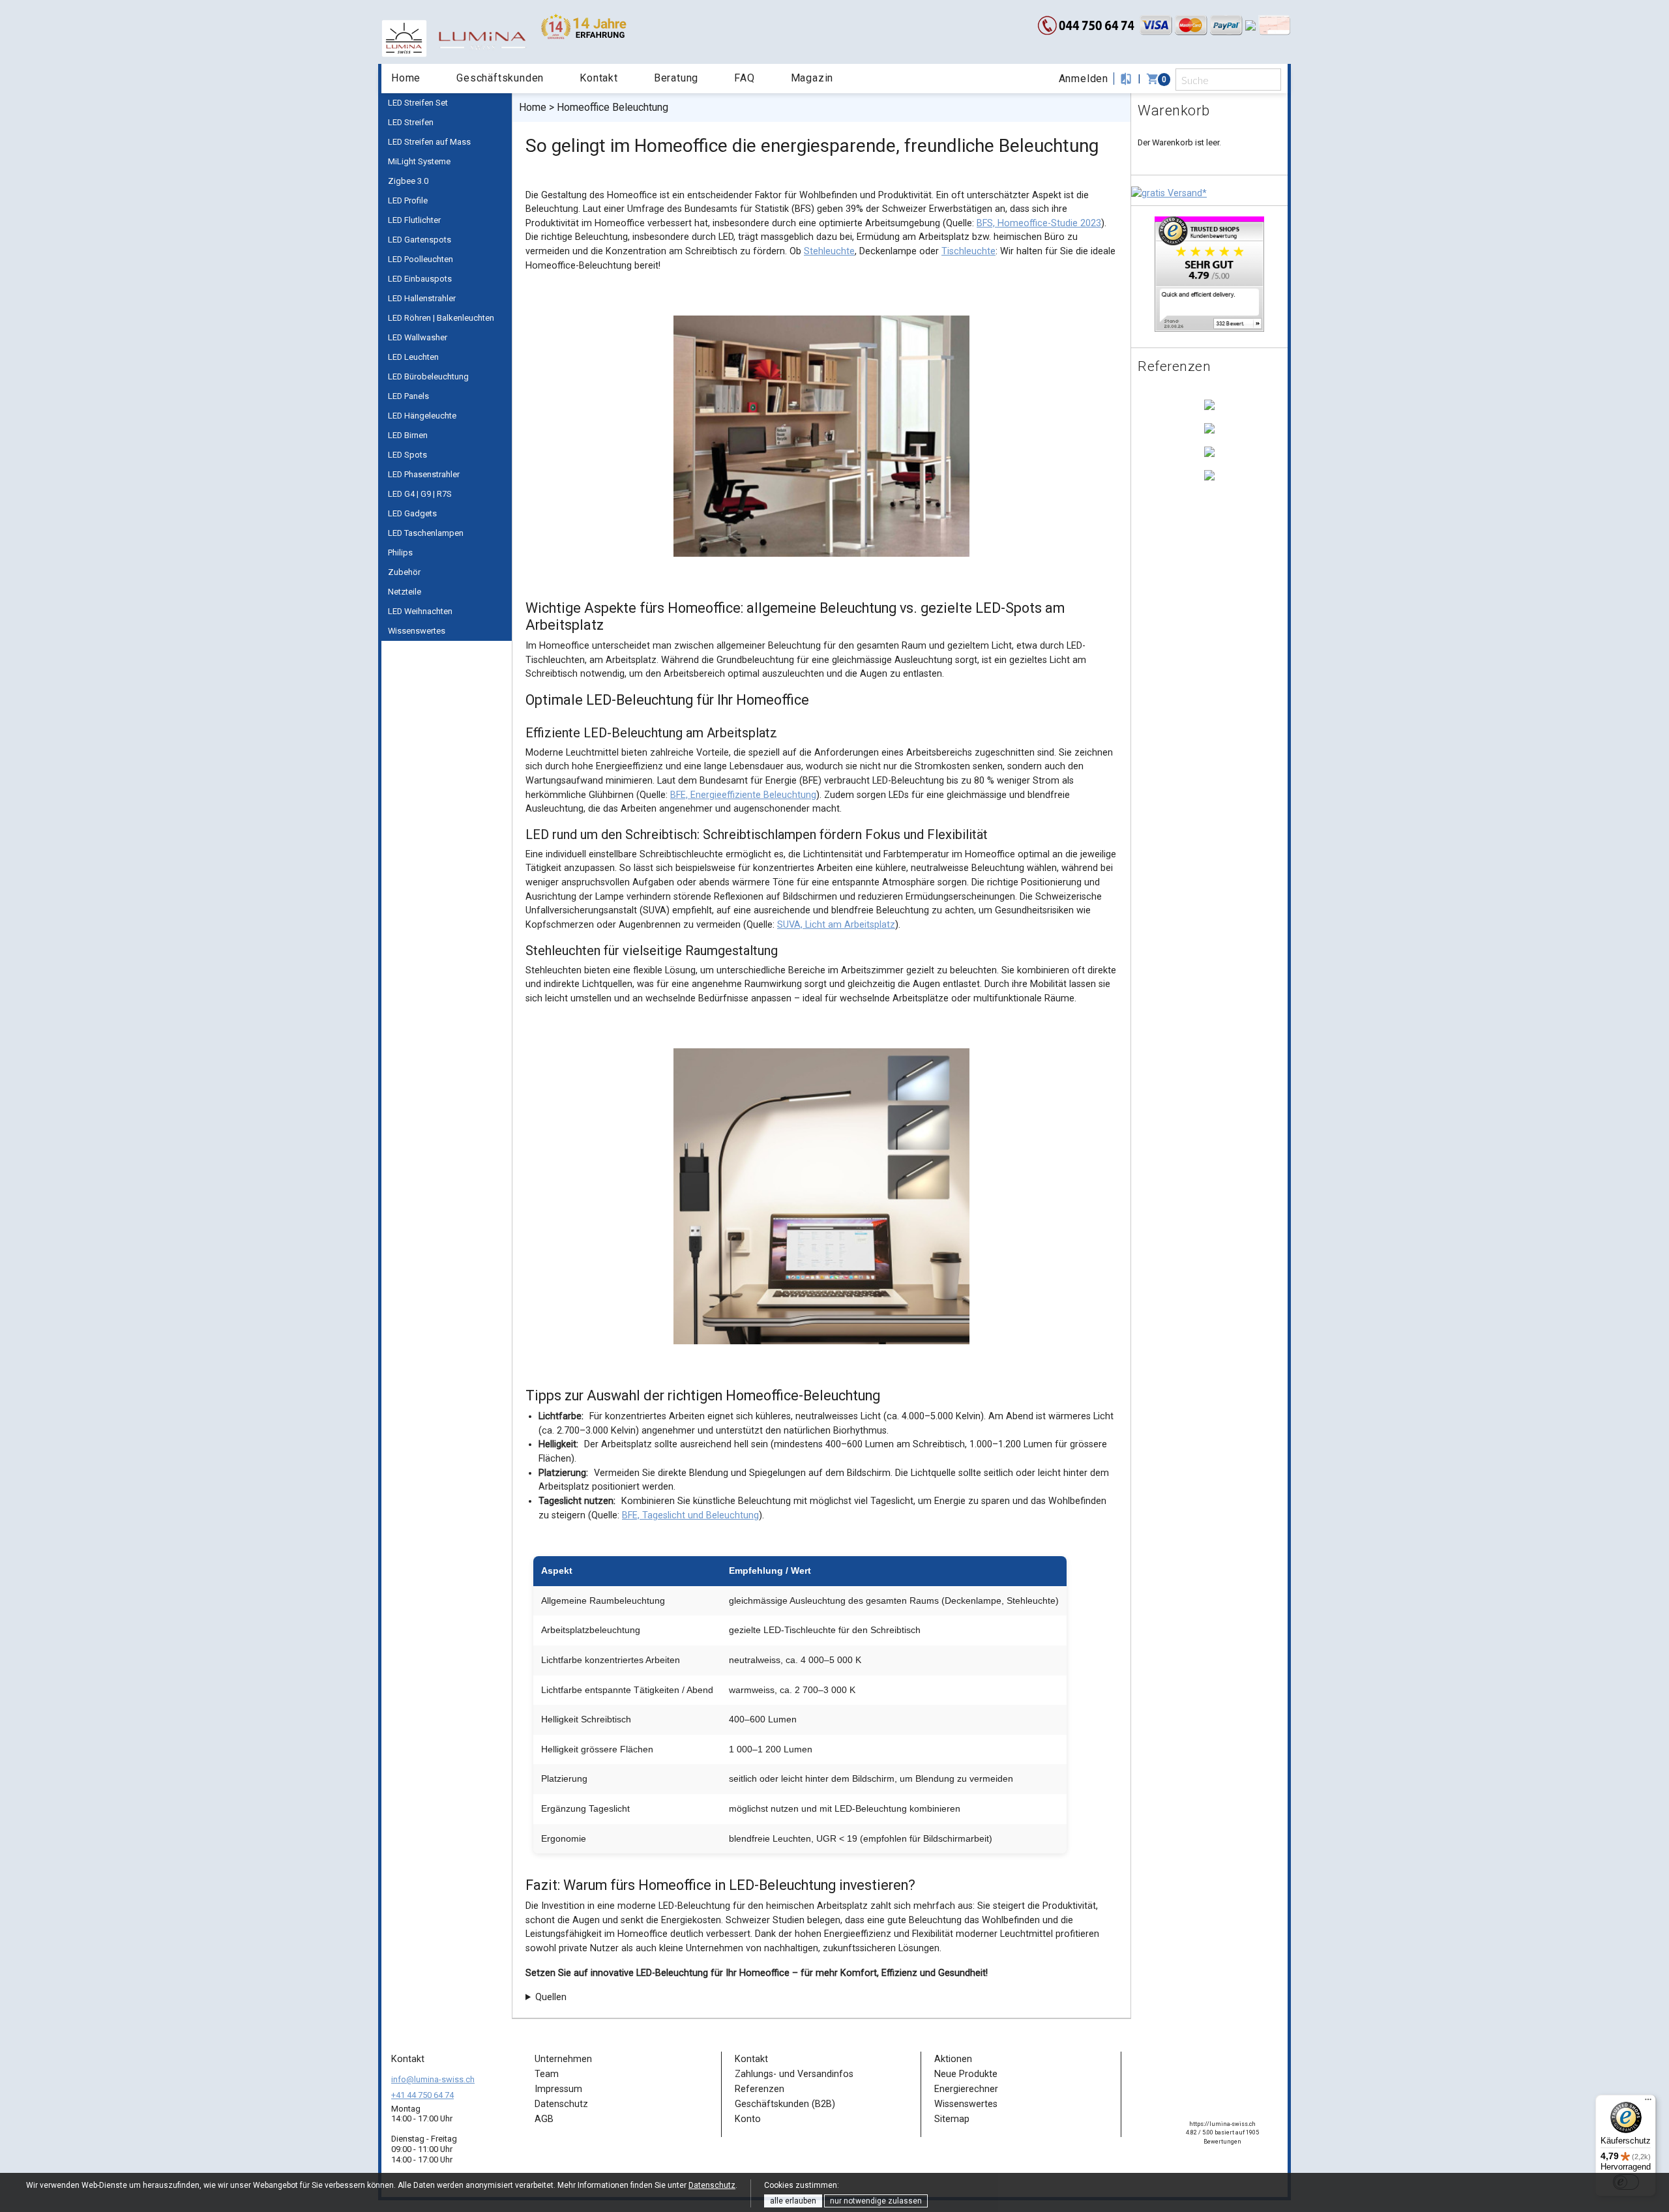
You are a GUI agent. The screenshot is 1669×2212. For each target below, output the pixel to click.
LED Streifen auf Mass (429, 142)
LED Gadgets (412, 513)
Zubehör (404, 572)
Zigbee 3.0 (408, 181)
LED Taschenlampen (426, 533)
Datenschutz (712, 2185)
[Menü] (1648, 2102)
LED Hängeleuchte (422, 416)
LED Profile (408, 200)
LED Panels (408, 396)
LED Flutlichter (414, 220)
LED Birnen (408, 435)
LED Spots (407, 455)
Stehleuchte (829, 251)
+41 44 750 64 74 (422, 2095)
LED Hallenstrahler (422, 298)
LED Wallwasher (418, 337)
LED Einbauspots (420, 279)
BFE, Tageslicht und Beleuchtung (690, 1515)
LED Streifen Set (418, 103)
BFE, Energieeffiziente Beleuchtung (743, 795)
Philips (400, 553)
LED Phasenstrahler (424, 474)
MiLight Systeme (419, 161)
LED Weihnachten (420, 611)
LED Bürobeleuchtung (428, 376)
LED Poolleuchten (421, 259)
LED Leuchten (413, 357)
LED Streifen (411, 122)
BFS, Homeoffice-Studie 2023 (1039, 223)
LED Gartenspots (420, 240)
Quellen (551, 1997)
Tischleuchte (968, 251)
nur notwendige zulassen (876, 2201)
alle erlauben (793, 2201)
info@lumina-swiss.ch (433, 2079)
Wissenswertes (417, 631)
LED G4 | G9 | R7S (420, 494)
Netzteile (405, 592)
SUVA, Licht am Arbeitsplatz (836, 925)
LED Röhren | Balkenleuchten (441, 318)
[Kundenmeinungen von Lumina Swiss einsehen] (1209, 273)
